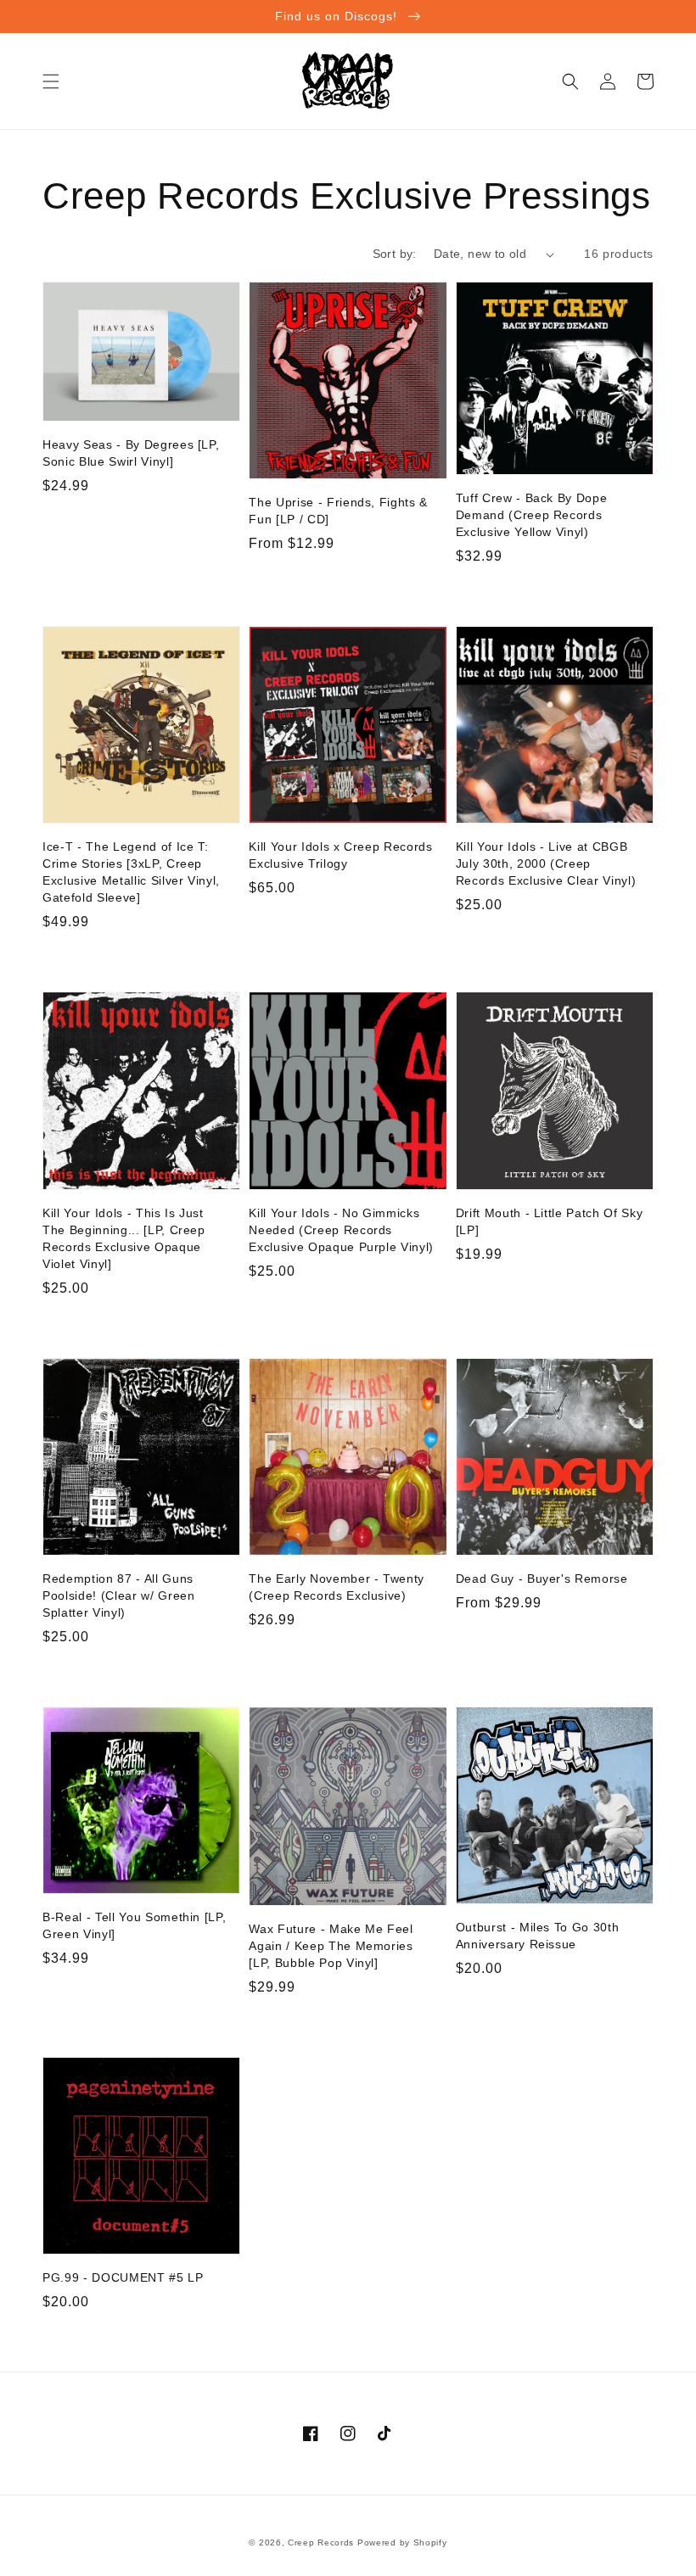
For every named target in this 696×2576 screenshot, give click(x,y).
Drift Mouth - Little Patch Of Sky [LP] (550, 1221)
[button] (51, 81)
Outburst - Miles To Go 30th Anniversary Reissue (538, 1936)
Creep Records (321, 2542)
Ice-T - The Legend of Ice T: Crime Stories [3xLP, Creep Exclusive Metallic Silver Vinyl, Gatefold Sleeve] (131, 872)
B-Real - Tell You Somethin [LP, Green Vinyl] (134, 1925)
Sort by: (395, 254)
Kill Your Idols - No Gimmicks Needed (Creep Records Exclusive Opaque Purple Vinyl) (341, 1230)
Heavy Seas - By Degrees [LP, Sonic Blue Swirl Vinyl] (131, 453)
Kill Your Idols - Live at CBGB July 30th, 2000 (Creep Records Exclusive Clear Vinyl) (546, 863)
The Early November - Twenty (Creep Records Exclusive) (337, 1587)
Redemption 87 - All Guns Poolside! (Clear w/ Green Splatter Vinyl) (119, 1595)
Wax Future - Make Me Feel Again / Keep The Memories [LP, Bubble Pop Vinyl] (331, 1946)
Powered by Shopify (402, 2542)
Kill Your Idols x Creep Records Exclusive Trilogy (340, 855)
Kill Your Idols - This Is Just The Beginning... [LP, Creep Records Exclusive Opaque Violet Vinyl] (124, 1238)
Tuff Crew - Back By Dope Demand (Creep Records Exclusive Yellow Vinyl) (532, 515)
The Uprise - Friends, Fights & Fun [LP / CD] (338, 511)
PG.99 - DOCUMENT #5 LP (123, 2277)
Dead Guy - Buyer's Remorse (542, 1579)
